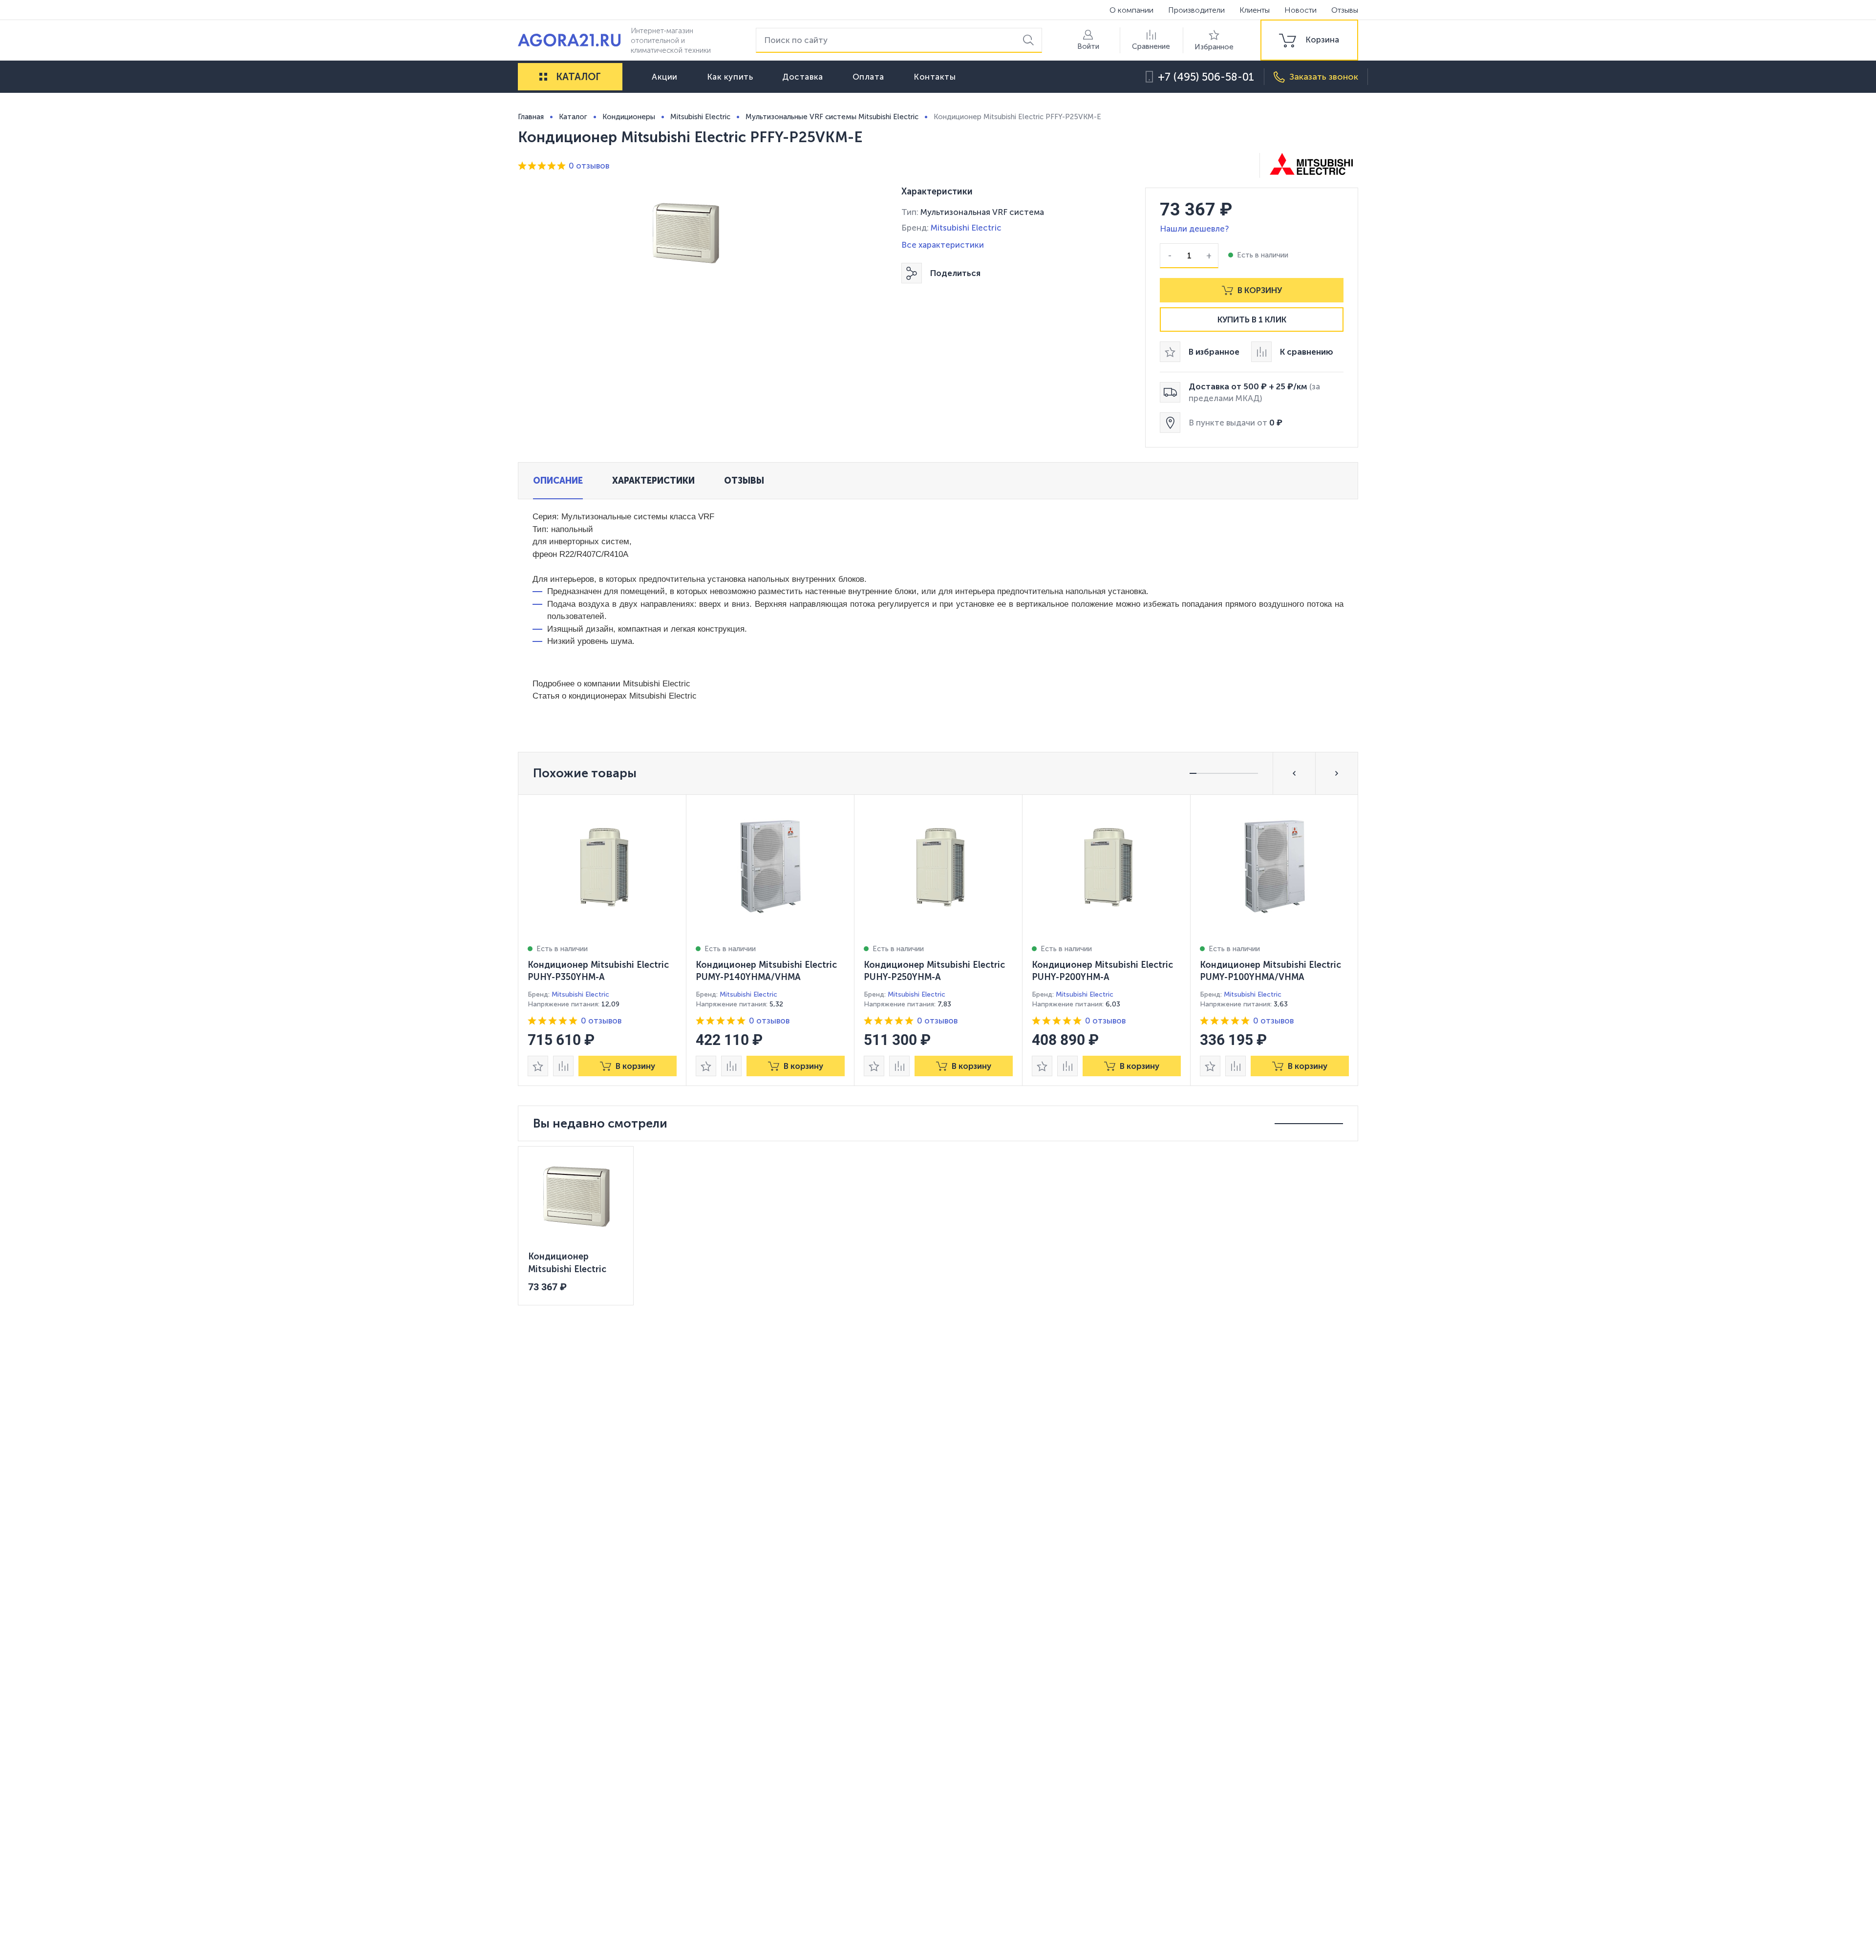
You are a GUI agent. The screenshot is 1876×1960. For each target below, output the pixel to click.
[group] (1309, 40)
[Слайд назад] (1294, 773)
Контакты (935, 77)
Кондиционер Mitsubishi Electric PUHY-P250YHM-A (934, 971)
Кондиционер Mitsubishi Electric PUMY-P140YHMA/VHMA (766, 971)
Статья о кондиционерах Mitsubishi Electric (615, 696)
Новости (1300, 10)
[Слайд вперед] (1337, 773)
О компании (1131, 10)
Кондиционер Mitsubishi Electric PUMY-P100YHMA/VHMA (1270, 971)
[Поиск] (1030, 40)
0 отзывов (589, 166)
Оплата (868, 77)
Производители (1196, 10)
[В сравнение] (563, 1066)
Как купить (730, 77)
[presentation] (602, 940)
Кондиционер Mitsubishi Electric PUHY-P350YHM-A (598, 971)
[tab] (558, 481)
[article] (602, 940)
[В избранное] (538, 1066)
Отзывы (1345, 10)
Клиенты (1255, 10)
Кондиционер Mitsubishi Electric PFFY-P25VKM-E (567, 1263)
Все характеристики (943, 245)
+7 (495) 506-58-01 (1206, 77)
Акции (665, 77)
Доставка (802, 77)
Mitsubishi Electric (966, 228)
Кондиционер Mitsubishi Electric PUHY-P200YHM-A (1102, 971)
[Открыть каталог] (543, 77)
